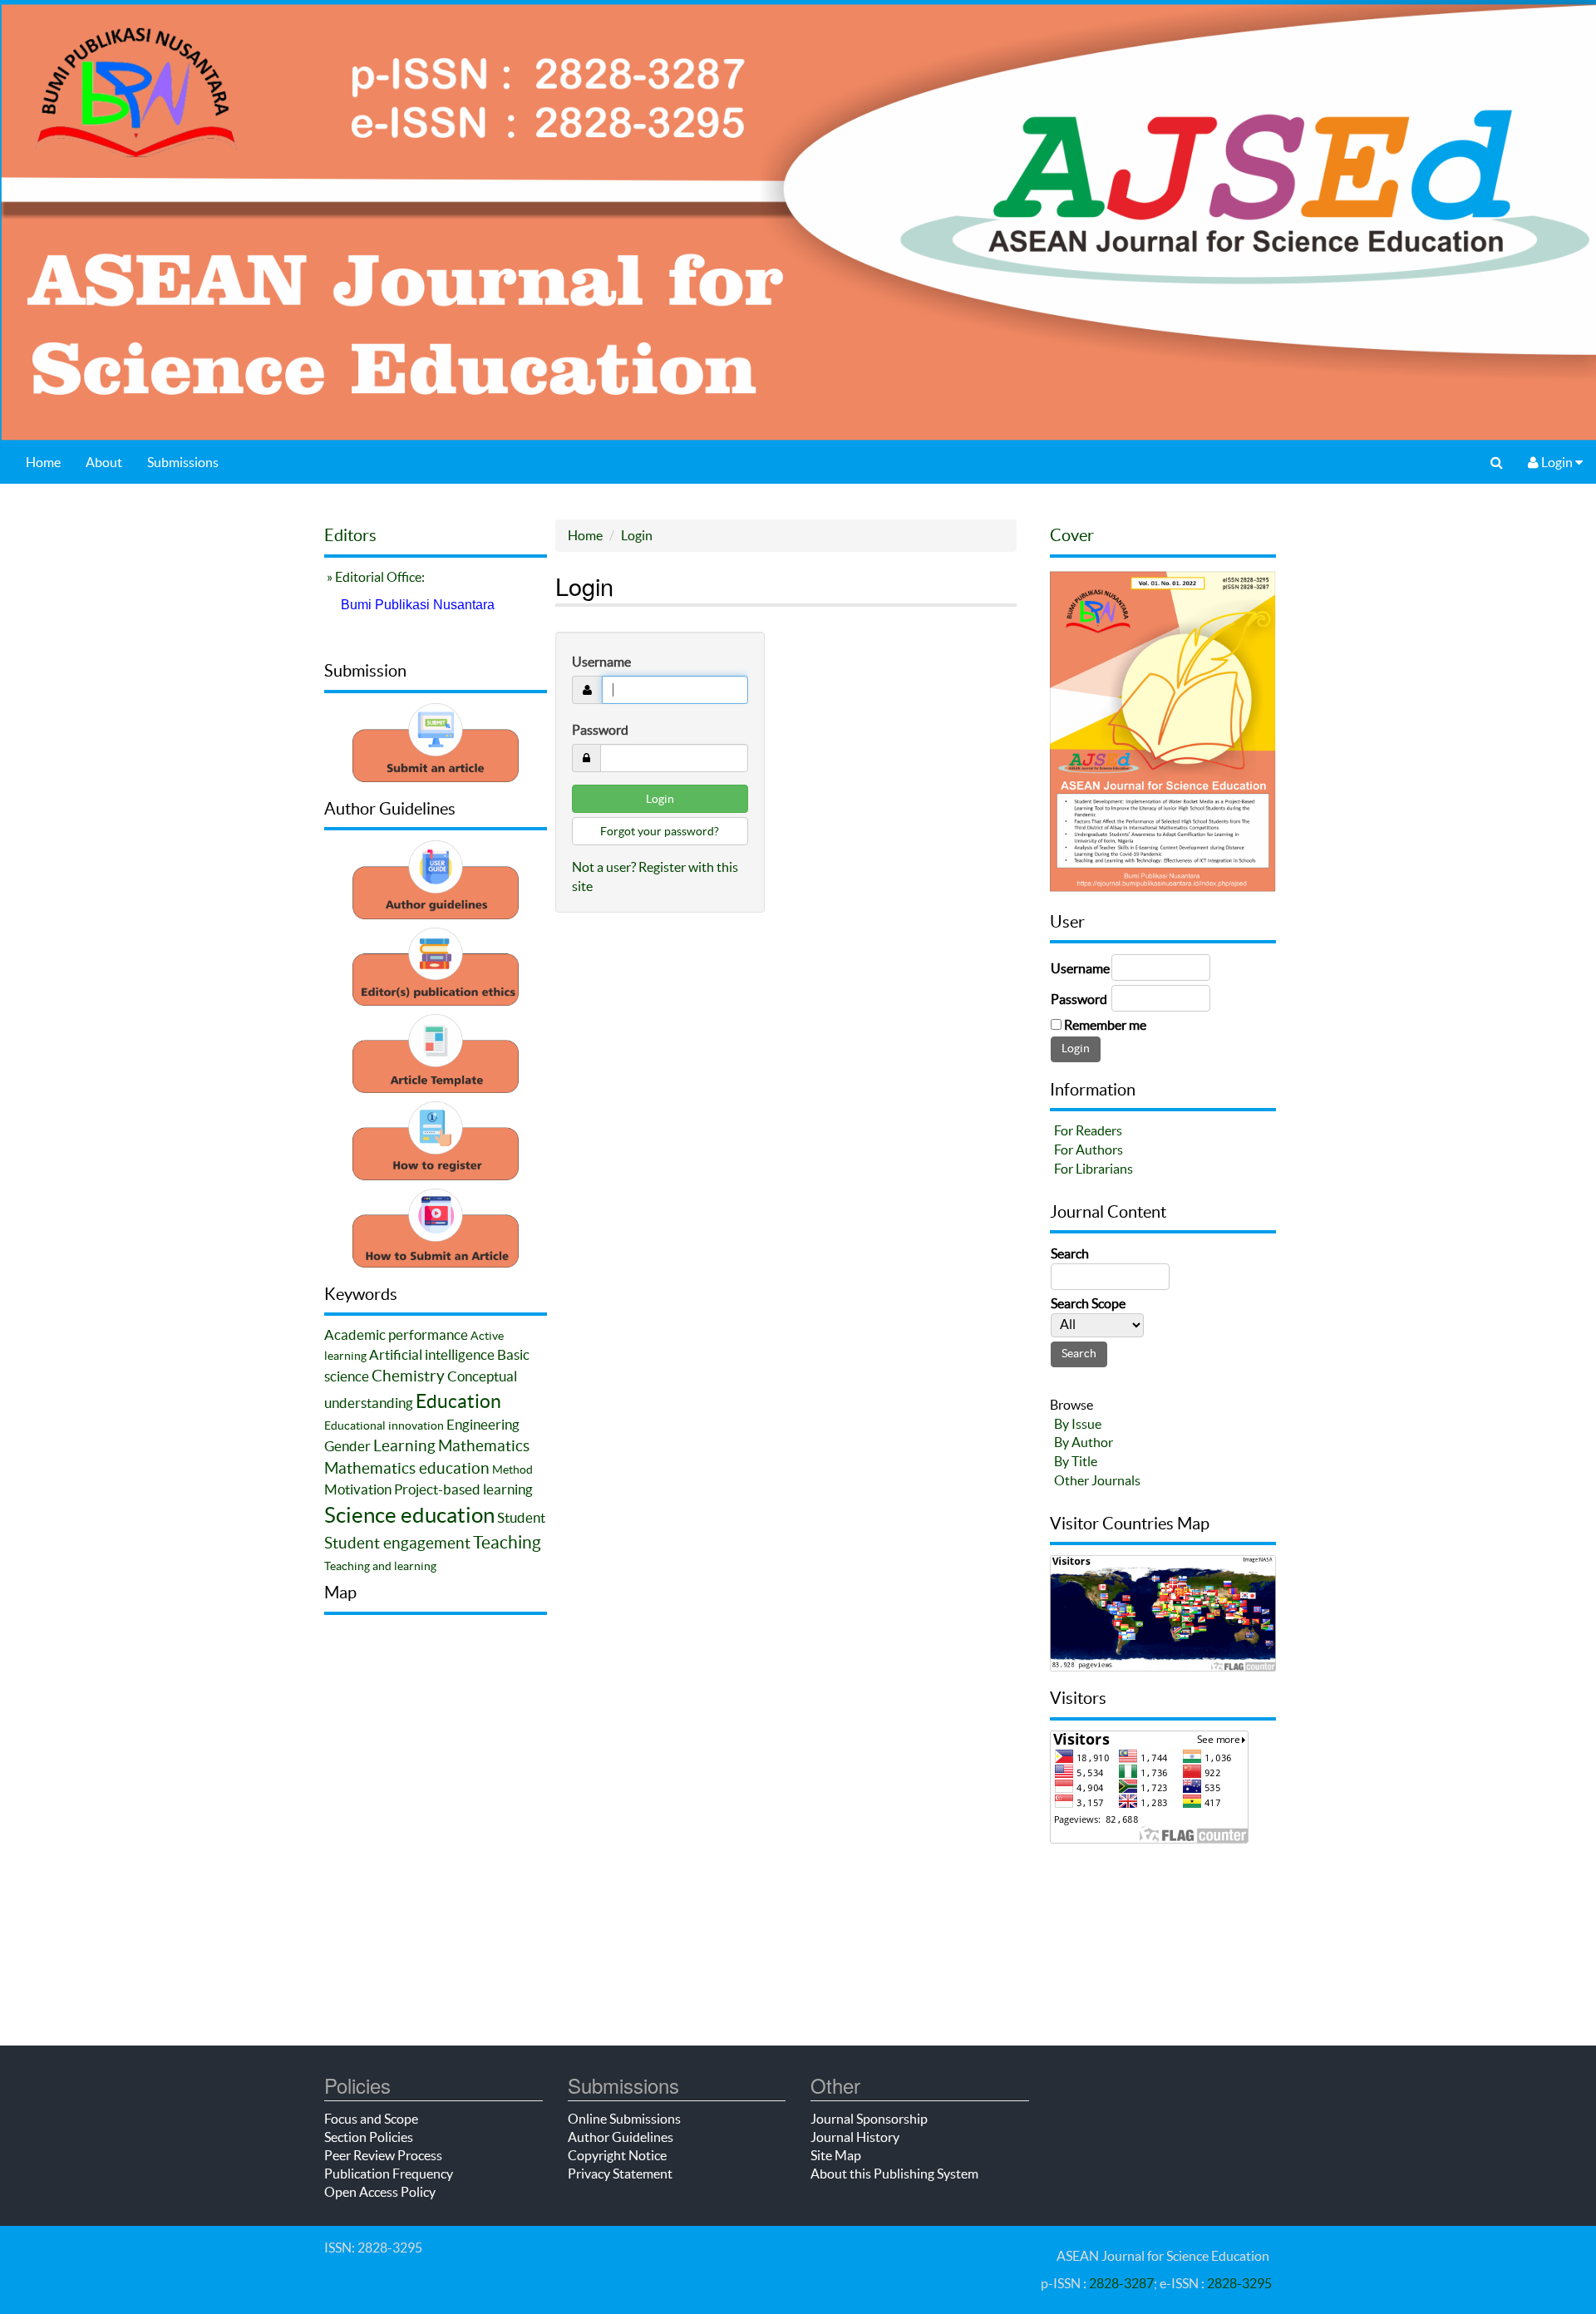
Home (43, 462)
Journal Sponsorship (869, 2119)
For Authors (1089, 1150)
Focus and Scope (371, 2119)
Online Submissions (624, 2119)
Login (1557, 462)
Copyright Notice (617, 2155)
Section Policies (369, 2137)
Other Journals (1097, 1480)
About (104, 462)
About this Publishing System (894, 2174)
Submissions (183, 462)
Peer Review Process (383, 2155)
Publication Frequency (389, 2174)
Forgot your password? (660, 831)
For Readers (1088, 1130)
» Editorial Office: (374, 577)
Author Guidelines (621, 2137)
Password (600, 730)
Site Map (836, 2155)
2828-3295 (1239, 2283)
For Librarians (1094, 1169)
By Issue (1078, 1424)
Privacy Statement (620, 2174)
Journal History (855, 2137)
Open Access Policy (380, 2192)
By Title (1076, 1461)
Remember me (1105, 1025)
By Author (1084, 1442)
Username (601, 662)
